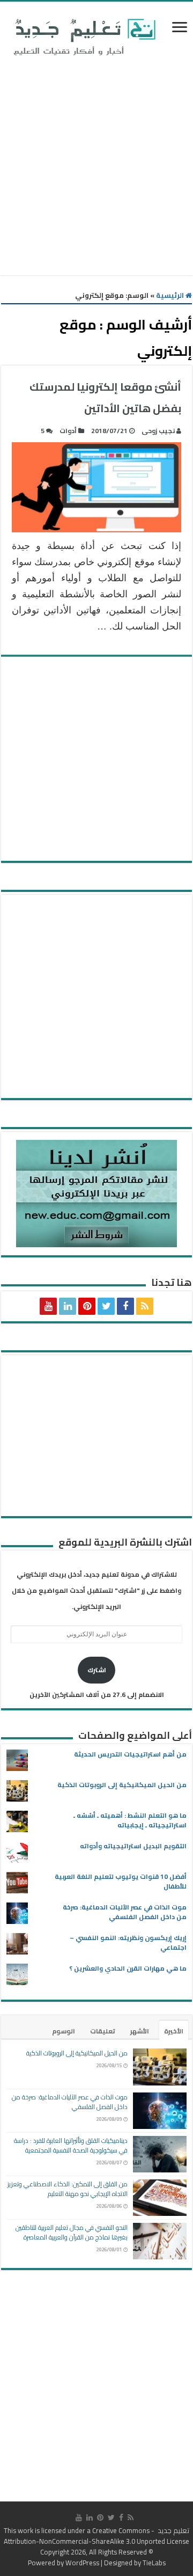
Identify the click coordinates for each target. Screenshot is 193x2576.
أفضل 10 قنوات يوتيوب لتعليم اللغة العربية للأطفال (121, 1881)
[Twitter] (106, 1306)
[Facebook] (125, 1306)
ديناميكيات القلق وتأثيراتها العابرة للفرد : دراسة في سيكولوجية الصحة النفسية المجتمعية (71, 2145)
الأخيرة (174, 2031)
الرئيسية (171, 295)
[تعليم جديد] (83, 36)
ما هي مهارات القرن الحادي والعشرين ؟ (128, 1968)
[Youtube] (48, 1306)
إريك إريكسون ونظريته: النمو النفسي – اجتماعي (128, 1942)
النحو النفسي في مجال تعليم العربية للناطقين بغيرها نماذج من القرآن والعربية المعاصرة (72, 2232)
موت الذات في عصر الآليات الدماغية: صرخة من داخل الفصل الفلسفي (125, 1912)
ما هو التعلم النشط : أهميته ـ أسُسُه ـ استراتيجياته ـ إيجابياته (130, 1820)
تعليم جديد (173, 2530)
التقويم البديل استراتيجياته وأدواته (133, 1846)
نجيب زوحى (158, 431)
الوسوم (64, 2031)
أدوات (68, 431)
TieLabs (154, 2563)
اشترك (97, 1670)
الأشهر (140, 2031)
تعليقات (103, 2031)
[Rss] (145, 1306)
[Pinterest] (87, 1306)
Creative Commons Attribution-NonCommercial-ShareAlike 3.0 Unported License (96, 2536)
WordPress (82, 2563)
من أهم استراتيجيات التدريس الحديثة (130, 1754)
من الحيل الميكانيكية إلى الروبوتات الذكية (122, 1785)
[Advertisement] (96, 168)
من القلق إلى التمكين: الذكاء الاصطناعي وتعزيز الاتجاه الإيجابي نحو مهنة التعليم (68, 2189)
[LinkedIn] (68, 1306)
